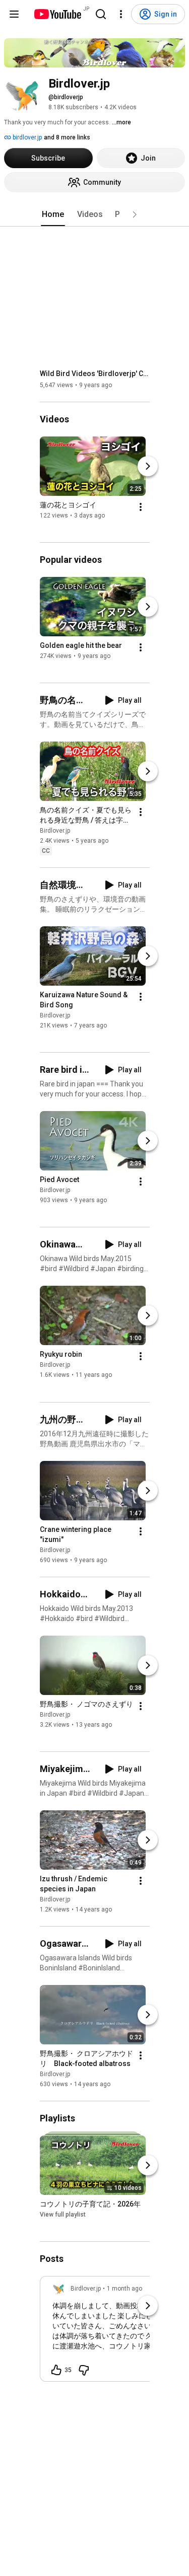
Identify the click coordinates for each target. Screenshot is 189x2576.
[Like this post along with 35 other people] (56, 2370)
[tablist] (95, 214)
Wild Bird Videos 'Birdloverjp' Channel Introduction (95, 374)
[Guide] (14, 14)
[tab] (53, 214)
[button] (135, 214)
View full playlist (63, 2215)
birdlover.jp (26, 137)
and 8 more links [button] (67, 137)
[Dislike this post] (84, 2370)
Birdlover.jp (55, 831)
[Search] (101, 14)
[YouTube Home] (57, 14)
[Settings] (121, 14)
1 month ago (124, 2289)
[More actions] (141, 507)
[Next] (148, 466)
